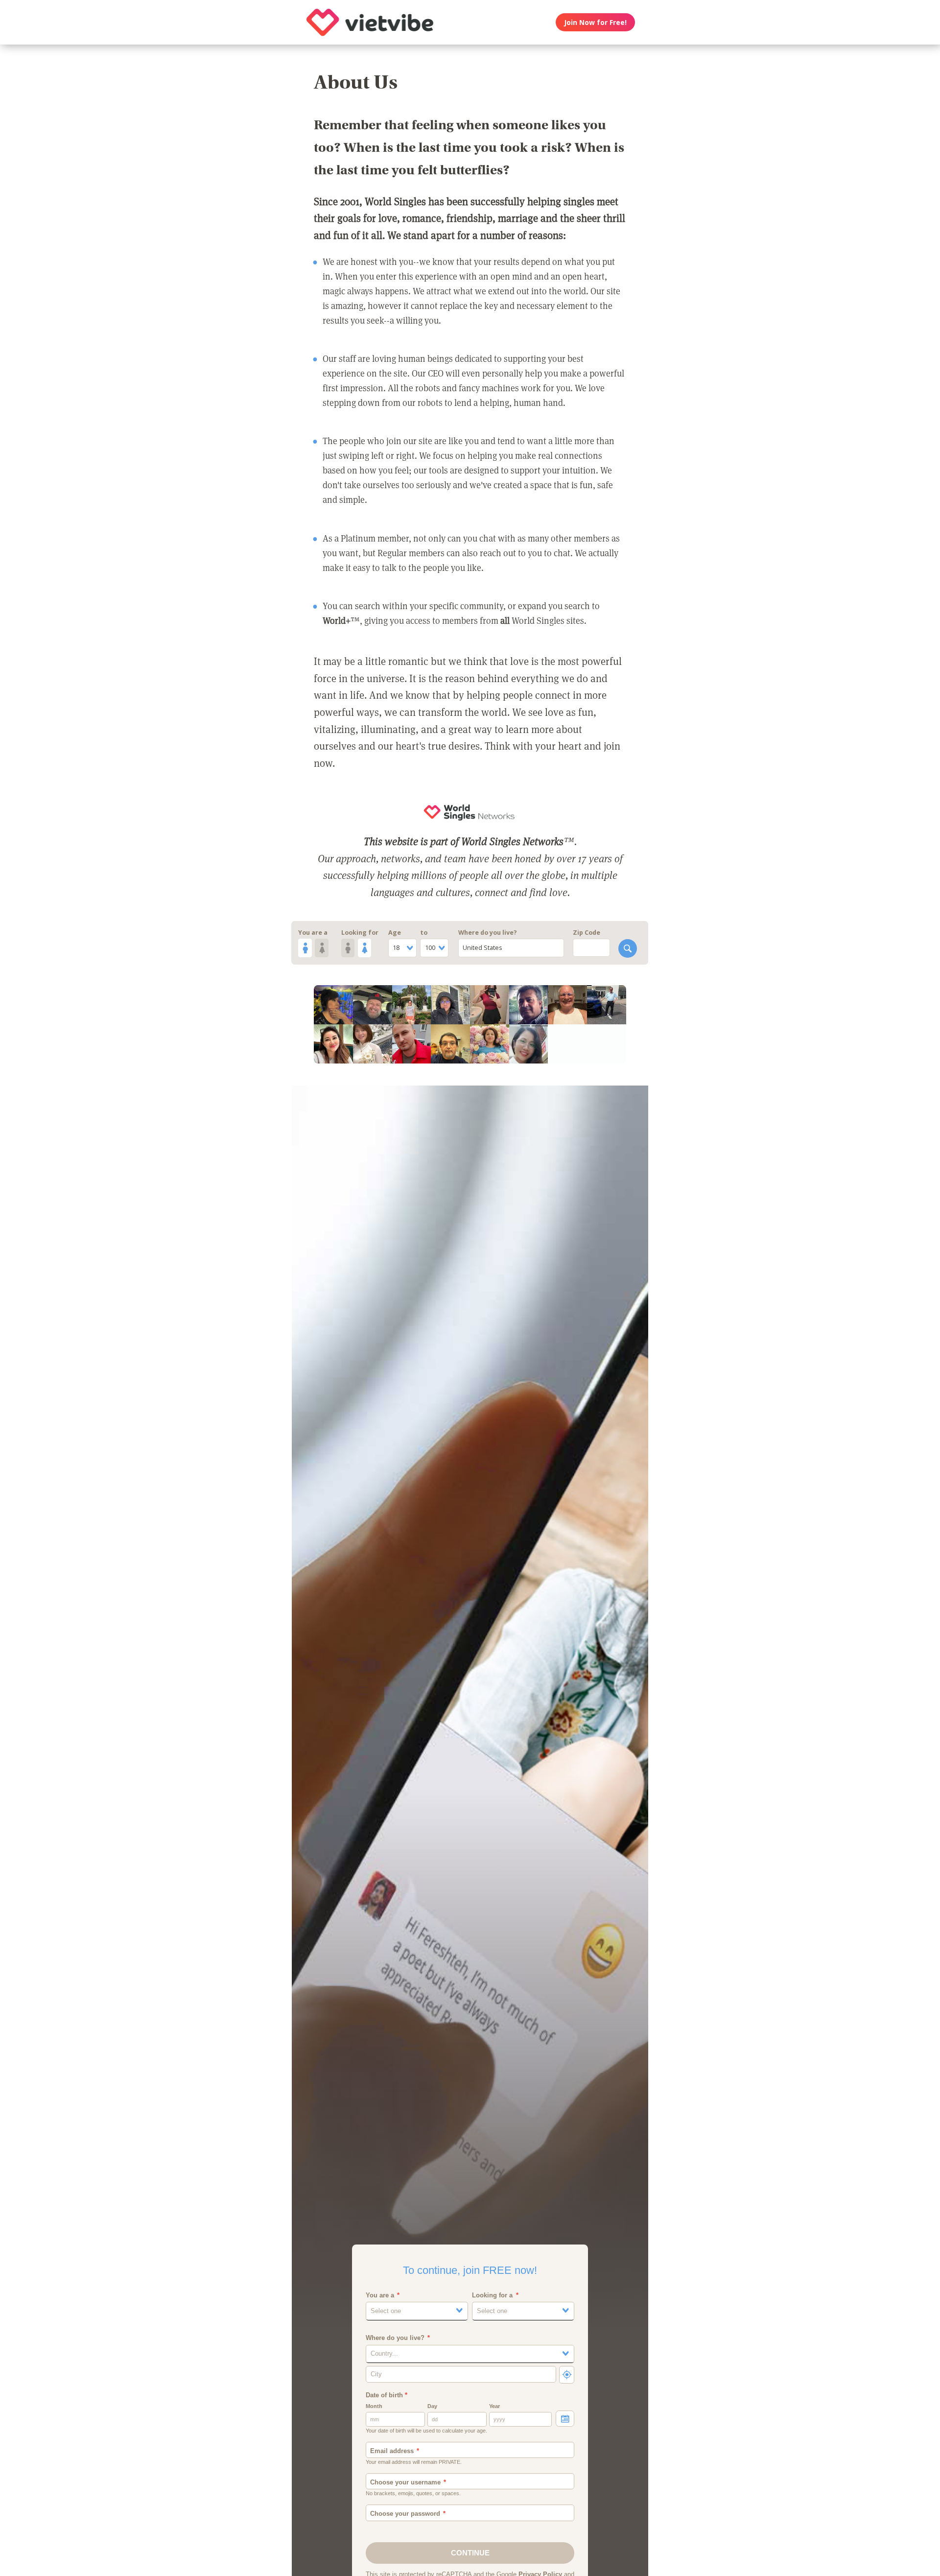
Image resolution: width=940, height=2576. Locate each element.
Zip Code (587, 933)
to (424, 933)
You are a (313, 933)
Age (395, 933)
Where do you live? (488, 933)
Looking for (360, 933)
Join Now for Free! (595, 22)
